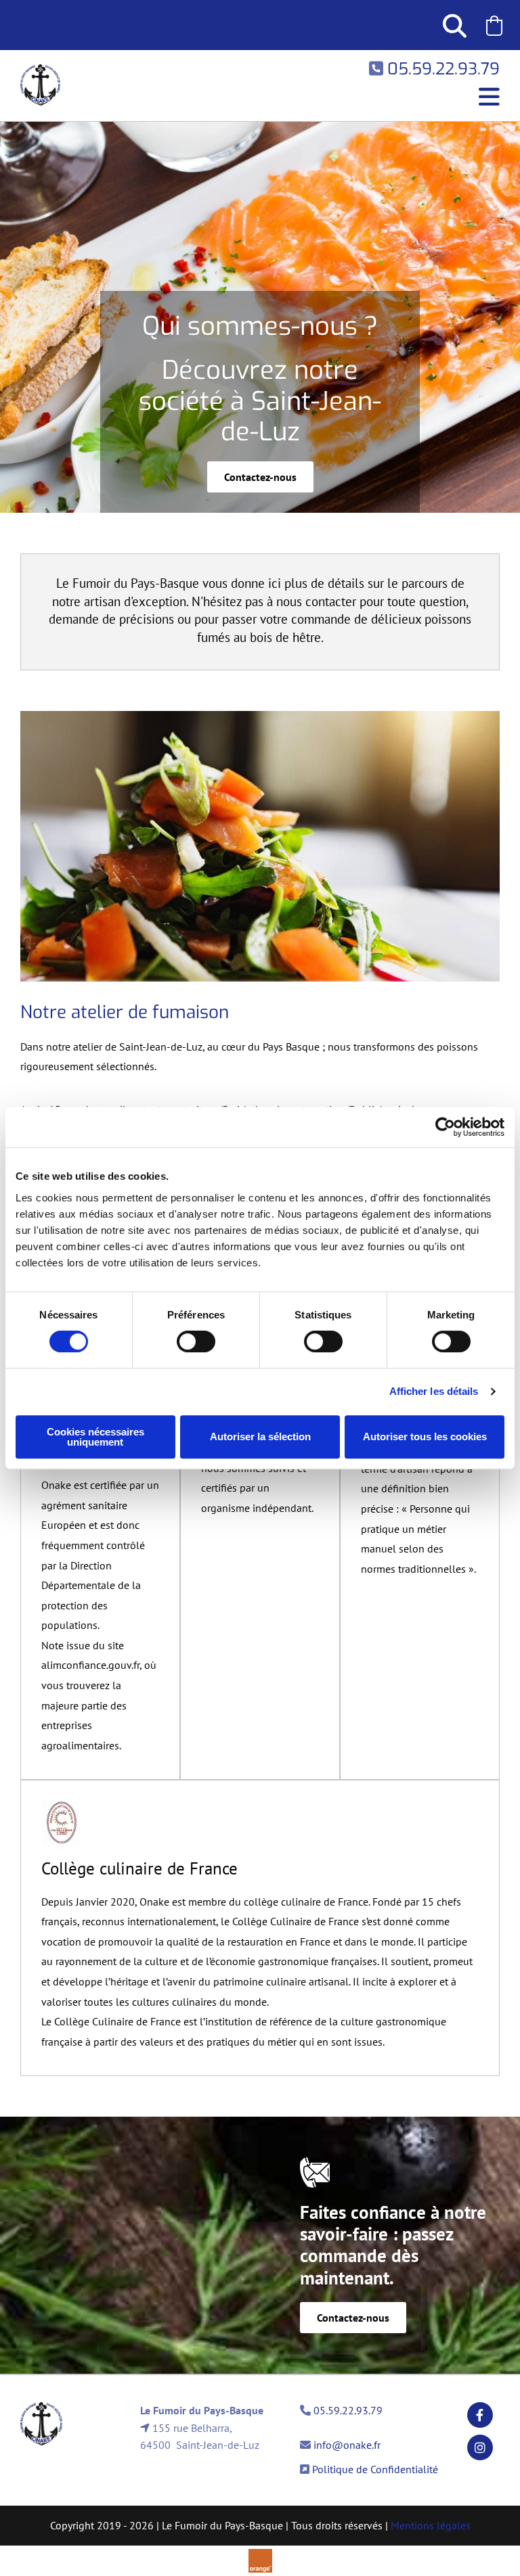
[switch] (196, 1341)
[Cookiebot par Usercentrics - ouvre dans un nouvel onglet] (445, 1127)
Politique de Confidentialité (375, 2469)
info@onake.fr (347, 2445)
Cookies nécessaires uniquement (95, 1437)
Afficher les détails (434, 1391)
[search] (454, 25)
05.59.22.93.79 (348, 2410)
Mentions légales (431, 2525)
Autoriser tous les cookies (425, 1436)
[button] (494, 26)
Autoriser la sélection (260, 1436)
